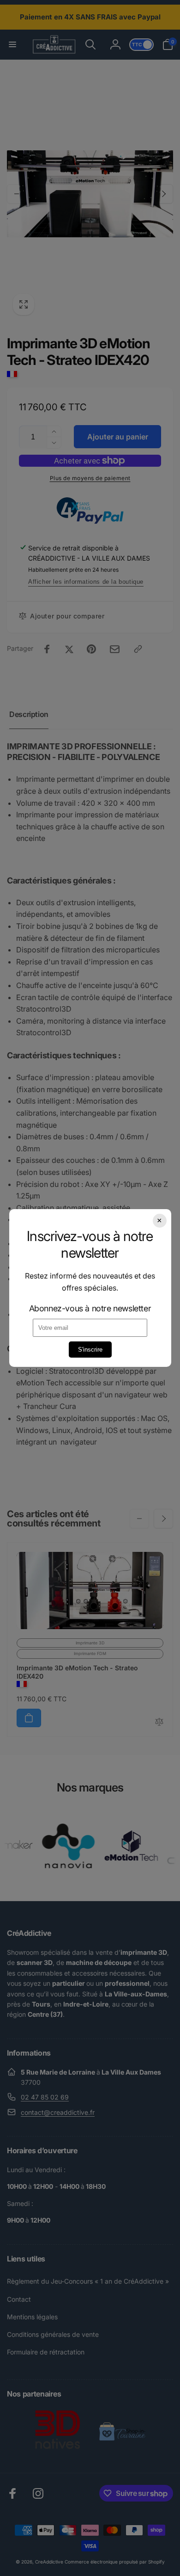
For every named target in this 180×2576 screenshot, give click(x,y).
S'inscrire (90, 1350)
